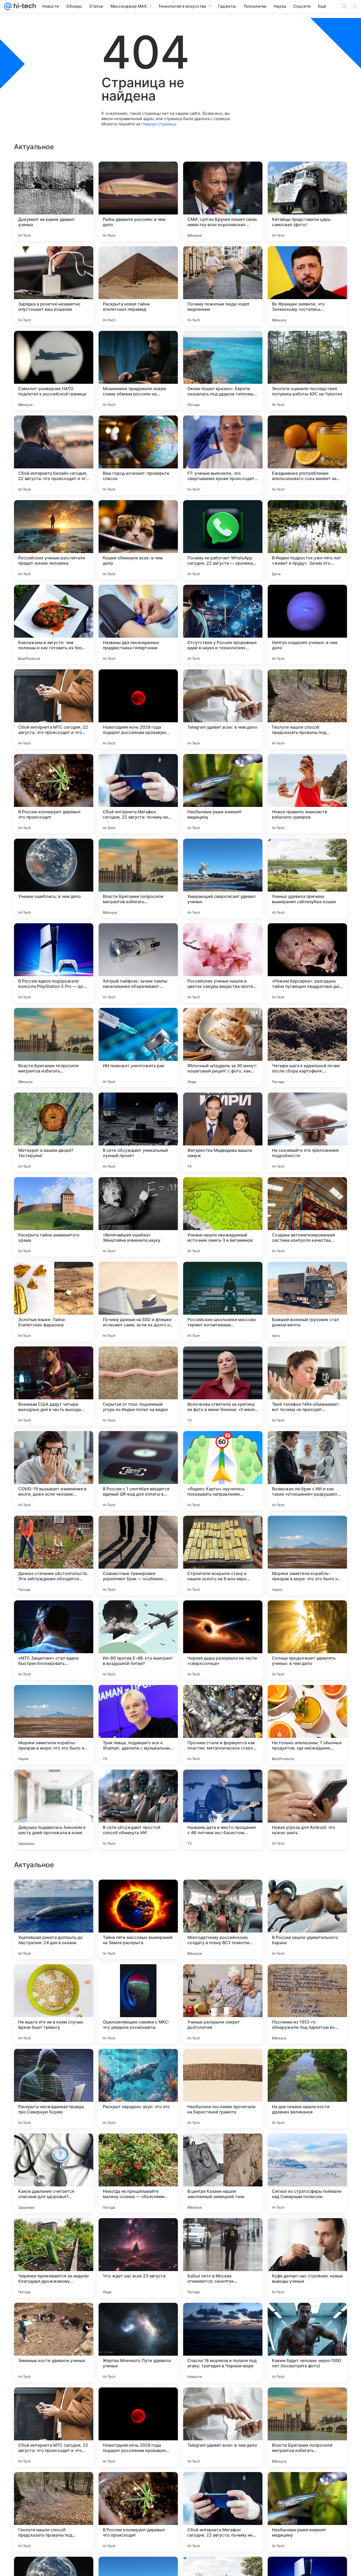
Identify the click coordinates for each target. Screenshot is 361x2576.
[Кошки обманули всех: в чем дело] (138, 540)
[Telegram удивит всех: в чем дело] (223, 709)
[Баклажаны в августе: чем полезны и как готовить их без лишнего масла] (54, 624)
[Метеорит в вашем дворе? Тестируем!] (54, 1132)
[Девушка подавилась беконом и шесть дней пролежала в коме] (54, 1809)
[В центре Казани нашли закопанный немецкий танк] (223, 2512)
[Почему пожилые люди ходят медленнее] (223, 286)
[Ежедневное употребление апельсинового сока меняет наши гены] (307, 455)
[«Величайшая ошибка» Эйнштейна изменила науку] (138, 1217)
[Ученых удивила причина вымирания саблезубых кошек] (307, 878)
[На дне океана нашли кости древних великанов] (307, 2427)
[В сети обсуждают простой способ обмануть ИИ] (138, 1809)
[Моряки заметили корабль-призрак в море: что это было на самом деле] (307, 1555)
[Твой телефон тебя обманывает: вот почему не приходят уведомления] (307, 1386)
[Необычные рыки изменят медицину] (223, 794)
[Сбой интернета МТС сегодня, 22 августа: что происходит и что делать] (54, 709)
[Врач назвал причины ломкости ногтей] (223, 1979)
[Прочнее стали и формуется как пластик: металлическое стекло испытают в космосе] (223, 1725)
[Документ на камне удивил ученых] (54, 201)
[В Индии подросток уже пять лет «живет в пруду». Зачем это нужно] (307, 540)
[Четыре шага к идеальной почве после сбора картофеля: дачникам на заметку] (307, 1048)
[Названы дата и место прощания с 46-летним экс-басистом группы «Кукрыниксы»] (223, 1809)
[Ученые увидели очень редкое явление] (138, 1894)
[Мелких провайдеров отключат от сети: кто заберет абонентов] (307, 1894)
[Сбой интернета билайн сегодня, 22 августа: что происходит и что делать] (54, 455)
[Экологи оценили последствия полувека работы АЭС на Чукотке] (307, 371)
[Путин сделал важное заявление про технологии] (307, 1979)
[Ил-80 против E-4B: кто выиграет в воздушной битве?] (138, 1640)
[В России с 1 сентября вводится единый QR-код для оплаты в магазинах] (138, 1471)
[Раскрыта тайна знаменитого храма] (54, 1217)
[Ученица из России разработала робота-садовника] (223, 1894)
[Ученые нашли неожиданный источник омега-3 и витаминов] (223, 1217)
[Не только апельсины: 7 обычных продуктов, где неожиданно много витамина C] (307, 1725)
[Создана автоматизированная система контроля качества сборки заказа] (307, 1217)
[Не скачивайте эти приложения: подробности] (307, 1132)
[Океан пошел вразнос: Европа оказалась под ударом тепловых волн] (223, 371)
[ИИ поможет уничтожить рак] (138, 1048)
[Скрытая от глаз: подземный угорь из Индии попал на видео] (138, 1386)
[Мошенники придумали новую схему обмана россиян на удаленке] (138, 371)
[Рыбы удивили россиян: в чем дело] (138, 201)
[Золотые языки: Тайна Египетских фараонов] (54, 1301)
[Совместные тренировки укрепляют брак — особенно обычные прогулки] (138, 1555)
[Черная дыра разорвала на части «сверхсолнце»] (223, 1640)
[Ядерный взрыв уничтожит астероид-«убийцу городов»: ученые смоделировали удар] (54, 1894)
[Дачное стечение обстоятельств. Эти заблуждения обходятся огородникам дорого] (54, 1555)
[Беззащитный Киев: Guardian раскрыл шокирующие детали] (54, 1979)
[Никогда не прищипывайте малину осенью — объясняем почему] (138, 2512)
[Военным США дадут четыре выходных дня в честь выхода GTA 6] (54, 1386)
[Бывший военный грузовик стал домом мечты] (307, 1301)
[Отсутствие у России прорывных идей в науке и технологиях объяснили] (223, 624)
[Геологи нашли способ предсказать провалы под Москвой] (307, 709)
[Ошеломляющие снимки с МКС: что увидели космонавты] (138, 2342)
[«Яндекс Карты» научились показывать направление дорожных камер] (223, 1471)
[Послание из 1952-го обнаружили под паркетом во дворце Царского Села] (307, 2342)
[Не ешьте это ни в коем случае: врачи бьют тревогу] (54, 2342)
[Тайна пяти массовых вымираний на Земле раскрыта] (138, 2258)
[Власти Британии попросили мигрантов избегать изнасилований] (138, 878)
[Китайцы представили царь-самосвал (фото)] (307, 201)
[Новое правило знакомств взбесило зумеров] (307, 794)
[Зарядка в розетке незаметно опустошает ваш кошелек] (54, 286)
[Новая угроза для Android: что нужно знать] (307, 1809)
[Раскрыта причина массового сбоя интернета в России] (138, 1979)
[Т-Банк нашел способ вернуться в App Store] (307, 2063)
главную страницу (159, 124)
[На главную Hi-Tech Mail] (24, 6)
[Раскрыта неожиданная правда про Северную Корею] (54, 2427)
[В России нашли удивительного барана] (307, 2258)
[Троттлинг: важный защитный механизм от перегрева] (138, 2063)
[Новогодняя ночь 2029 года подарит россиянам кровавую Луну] (138, 709)
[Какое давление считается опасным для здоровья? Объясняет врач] (54, 2512)
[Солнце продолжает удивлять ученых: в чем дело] (307, 1640)
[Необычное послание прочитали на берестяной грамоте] (223, 2427)
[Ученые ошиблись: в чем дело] (54, 878)
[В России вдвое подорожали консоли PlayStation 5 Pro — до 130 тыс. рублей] (54, 963)
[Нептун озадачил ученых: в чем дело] (307, 624)
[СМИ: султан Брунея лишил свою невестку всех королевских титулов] (223, 201)
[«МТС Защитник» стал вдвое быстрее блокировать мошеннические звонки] (54, 1640)
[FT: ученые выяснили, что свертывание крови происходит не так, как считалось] (223, 455)
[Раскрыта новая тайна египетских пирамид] (138, 286)
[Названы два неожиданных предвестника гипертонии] (138, 624)
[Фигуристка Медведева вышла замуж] (223, 1132)
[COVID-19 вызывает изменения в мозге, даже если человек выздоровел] (54, 1471)
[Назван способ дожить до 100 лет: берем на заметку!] (223, 2148)
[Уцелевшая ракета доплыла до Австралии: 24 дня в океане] (54, 2258)
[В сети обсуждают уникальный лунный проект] (138, 1132)
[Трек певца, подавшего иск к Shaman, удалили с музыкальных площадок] (138, 1725)
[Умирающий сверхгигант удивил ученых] (223, 878)
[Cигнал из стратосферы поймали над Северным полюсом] (307, 2512)
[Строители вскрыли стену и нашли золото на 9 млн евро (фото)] (223, 1555)
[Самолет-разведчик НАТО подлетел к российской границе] (54, 371)
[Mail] (8, 6)
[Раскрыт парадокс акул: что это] (138, 2427)
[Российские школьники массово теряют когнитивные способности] (223, 1301)
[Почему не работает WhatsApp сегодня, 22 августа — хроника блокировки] (223, 540)
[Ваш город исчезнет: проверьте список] (138, 455)
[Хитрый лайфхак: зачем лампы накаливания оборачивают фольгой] (138, 963)
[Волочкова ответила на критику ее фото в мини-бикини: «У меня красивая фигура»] (223, 1386)
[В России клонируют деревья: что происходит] (54, 794)
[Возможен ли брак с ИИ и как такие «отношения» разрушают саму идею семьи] (307, 1471)
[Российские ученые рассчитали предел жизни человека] (54, 540)
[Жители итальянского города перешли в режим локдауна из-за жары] (54, 2063)
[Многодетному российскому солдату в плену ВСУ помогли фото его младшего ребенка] (223, 2258)
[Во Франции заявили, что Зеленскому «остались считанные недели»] (307, 286)
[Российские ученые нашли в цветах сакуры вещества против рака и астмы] (223, 963)
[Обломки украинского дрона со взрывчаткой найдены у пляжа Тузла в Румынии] (54, 2148)
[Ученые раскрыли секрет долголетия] (223, 2342)
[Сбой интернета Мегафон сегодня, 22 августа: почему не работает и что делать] (138, 794)
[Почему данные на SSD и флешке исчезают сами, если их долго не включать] (138, 1301)
